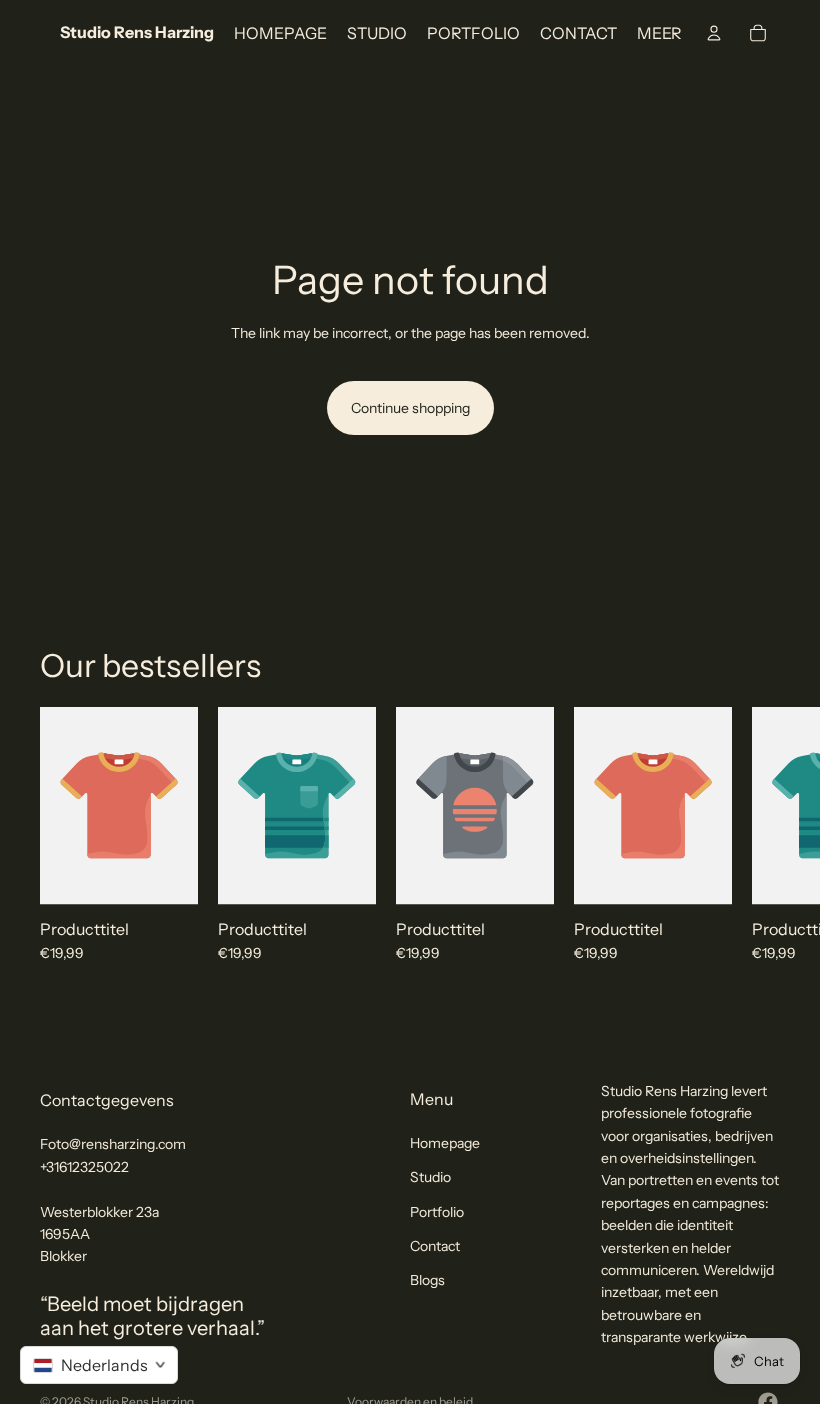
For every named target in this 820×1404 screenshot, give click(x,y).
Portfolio (437, 1211)
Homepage (445, 1142)
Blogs (427, 1280)
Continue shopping (410, 408)
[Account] (714, 33)
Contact (435, 1246)
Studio (430, 1177)
